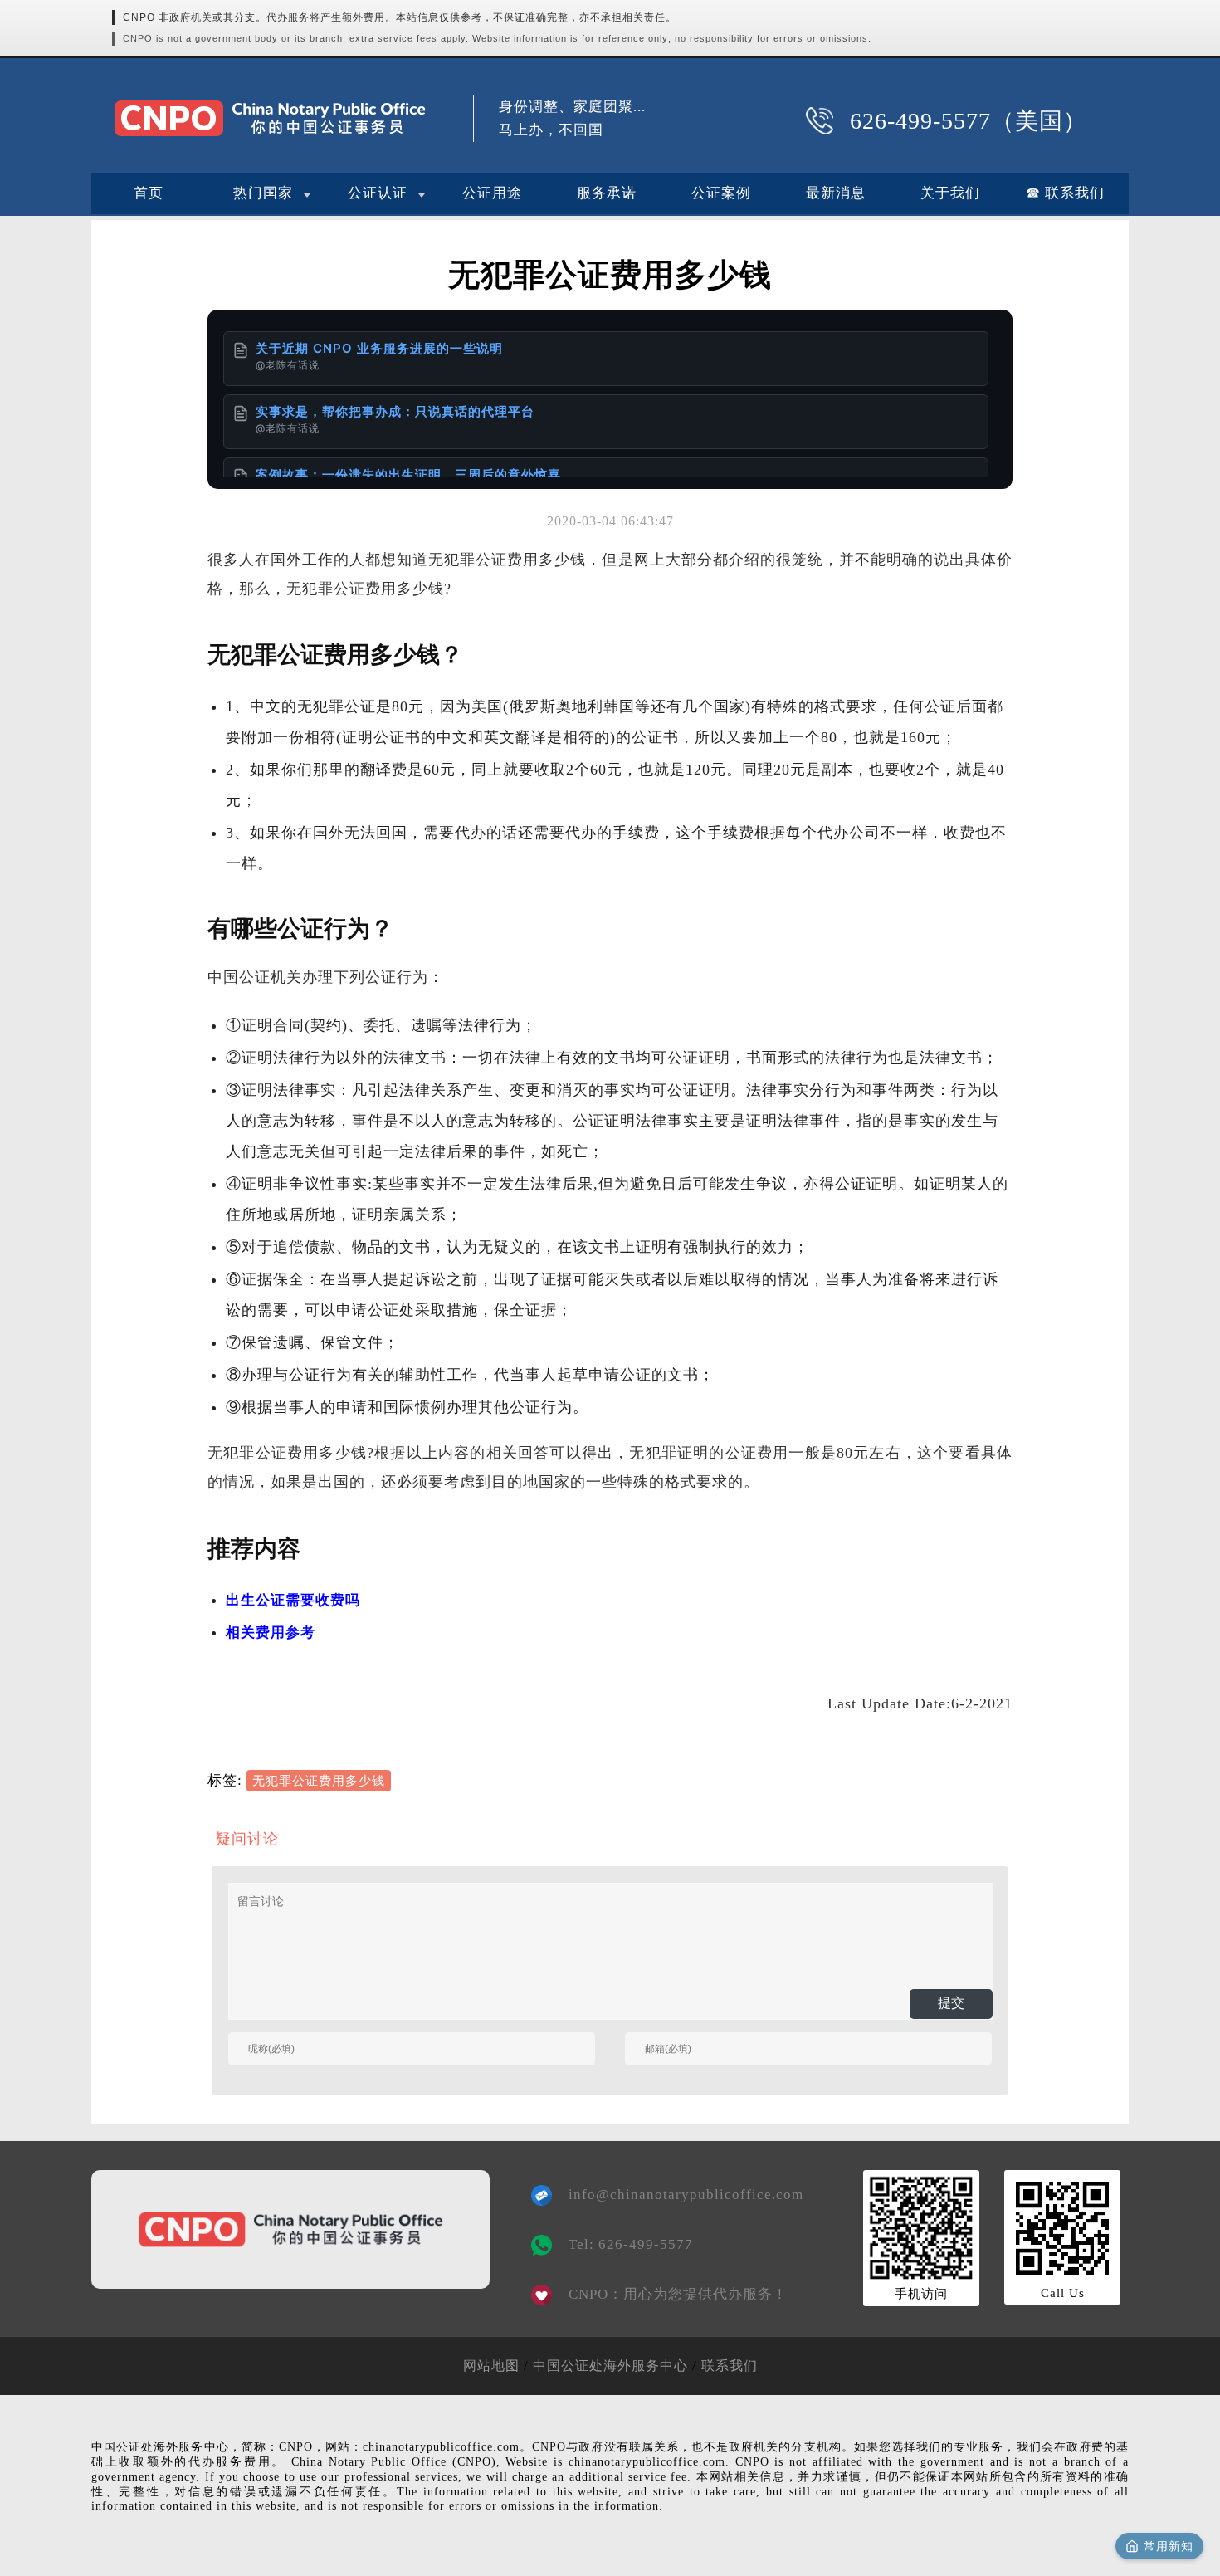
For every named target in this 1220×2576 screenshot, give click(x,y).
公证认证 (378, 193)
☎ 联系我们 (1065, 193)
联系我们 (730, 2366)
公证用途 (492, 193)
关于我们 (950, 193)
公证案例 (721, 193)
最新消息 (836, 193)
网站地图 (491, 2366)
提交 (951, 2003)
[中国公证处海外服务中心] (270, 118)
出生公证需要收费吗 (293, 1600)
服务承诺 (607, 193)
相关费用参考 (271, 1633)
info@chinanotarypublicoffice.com (674, 2195)
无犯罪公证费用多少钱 (319, 1781)
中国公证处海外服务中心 (610, 2366)
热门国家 (263, 193)
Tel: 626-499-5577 (631, 2244)
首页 (149, 193)
